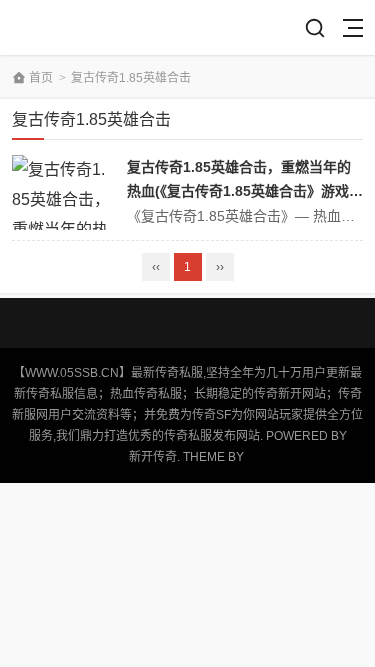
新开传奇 (153, 457)
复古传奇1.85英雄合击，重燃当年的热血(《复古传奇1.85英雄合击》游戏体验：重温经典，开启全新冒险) (245, 191)
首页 (41, 78)
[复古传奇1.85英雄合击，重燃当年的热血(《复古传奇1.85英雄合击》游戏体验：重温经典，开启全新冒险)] (62, 192)
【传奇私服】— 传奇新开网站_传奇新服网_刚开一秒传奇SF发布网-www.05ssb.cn (84, 27)
